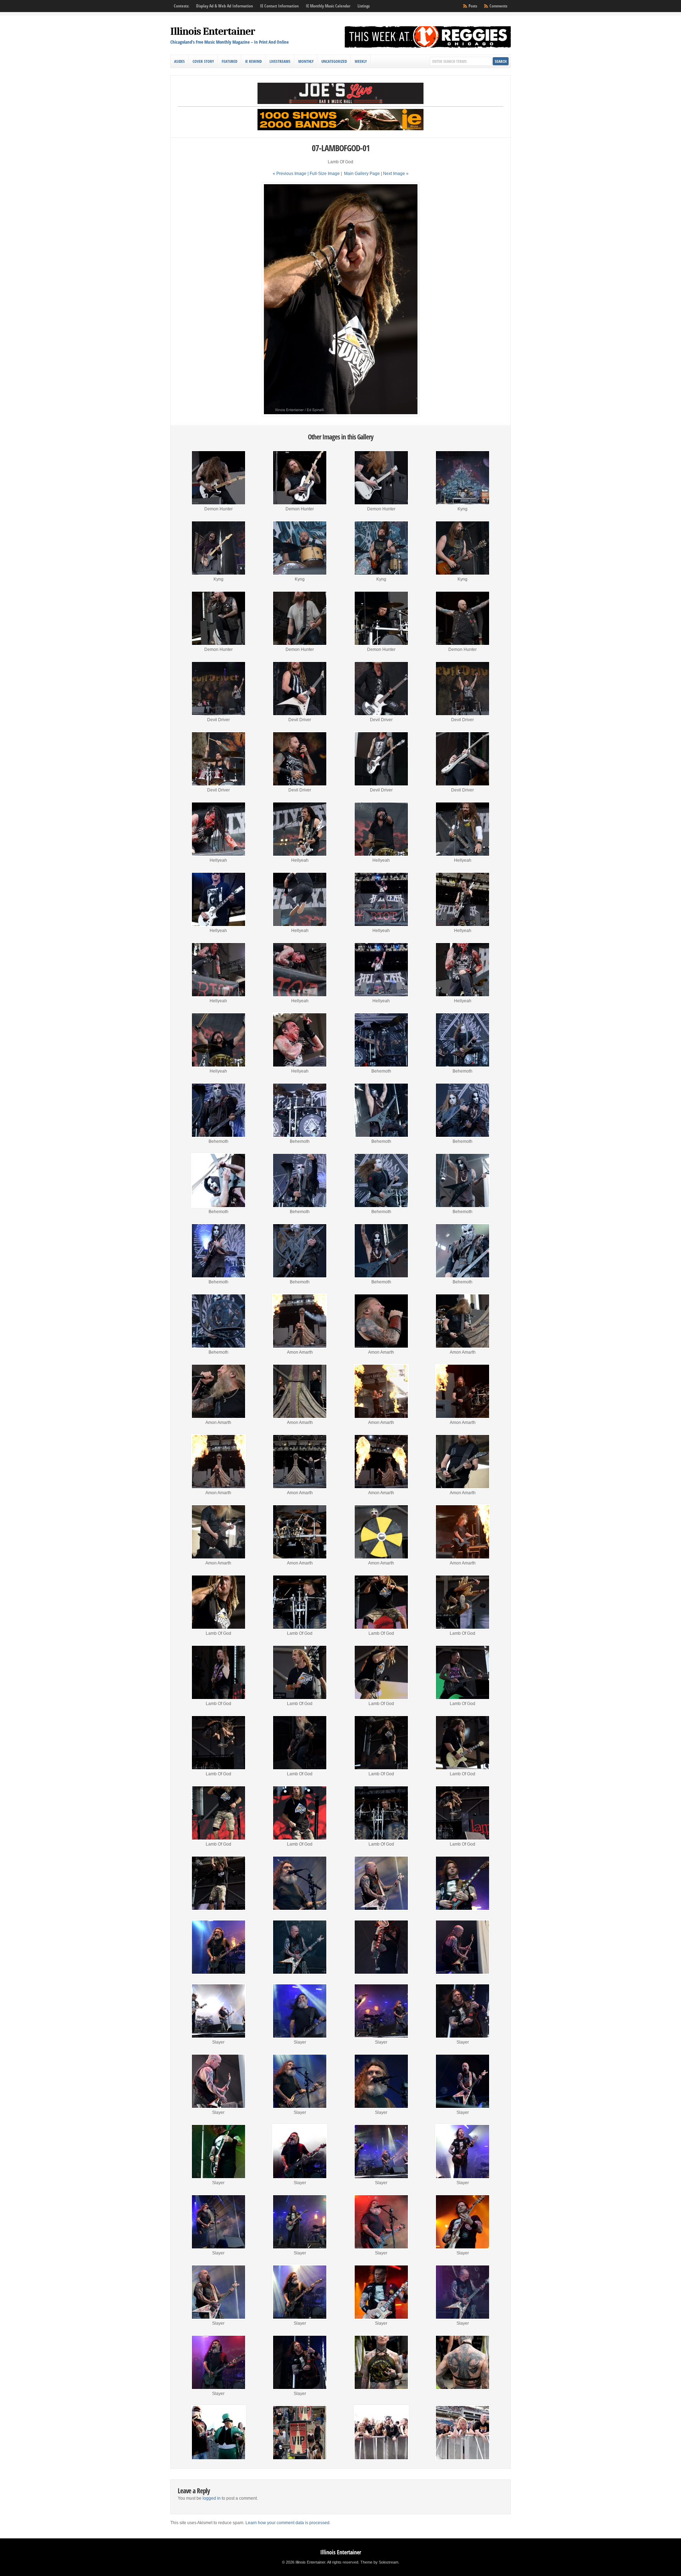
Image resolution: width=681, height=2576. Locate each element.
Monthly (306, 61)
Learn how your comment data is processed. (288, 2523)
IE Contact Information (279, 6)
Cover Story (203, 61)
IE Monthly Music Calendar (328, 6)
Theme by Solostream (379, 2562)
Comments (498, 6)
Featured (229, 61)
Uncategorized (334, 61)
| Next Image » (395, 174)
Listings (364, 6)
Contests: (181, 6)
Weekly (361, 61)
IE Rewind (253, 61)
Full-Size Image (325, 174)
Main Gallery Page (362, 174)
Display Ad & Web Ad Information (225, 6)
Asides (179, 61)
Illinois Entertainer (213, 31)
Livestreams (280, 61)
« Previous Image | (291, 174)
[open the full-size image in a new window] (341, 415)
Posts (473, 6)
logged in (212, 2498)
